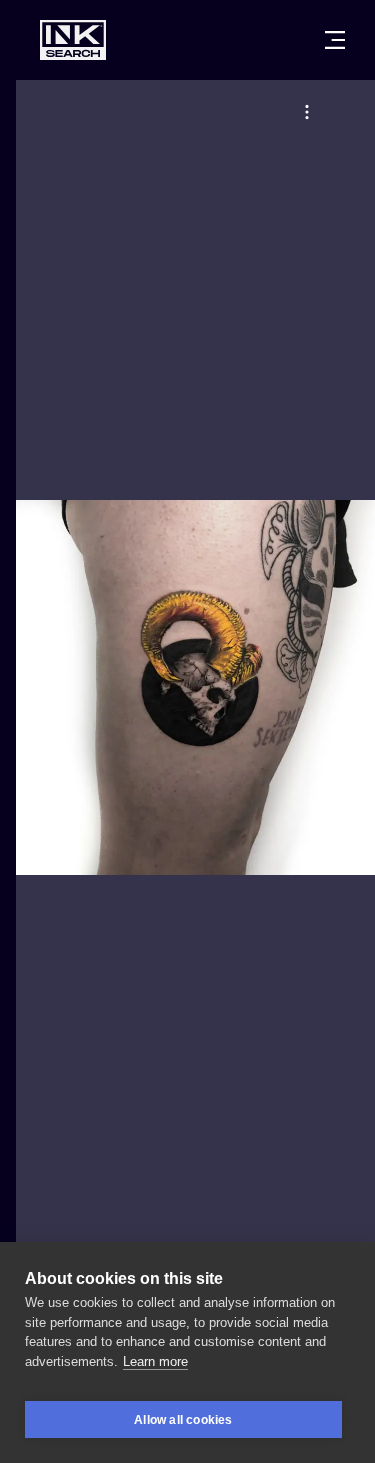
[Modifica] (307, 112)
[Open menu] (335, 40)
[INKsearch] (73, 40)
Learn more (155, 1361)
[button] (307, 112)
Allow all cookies (183, 1420)
